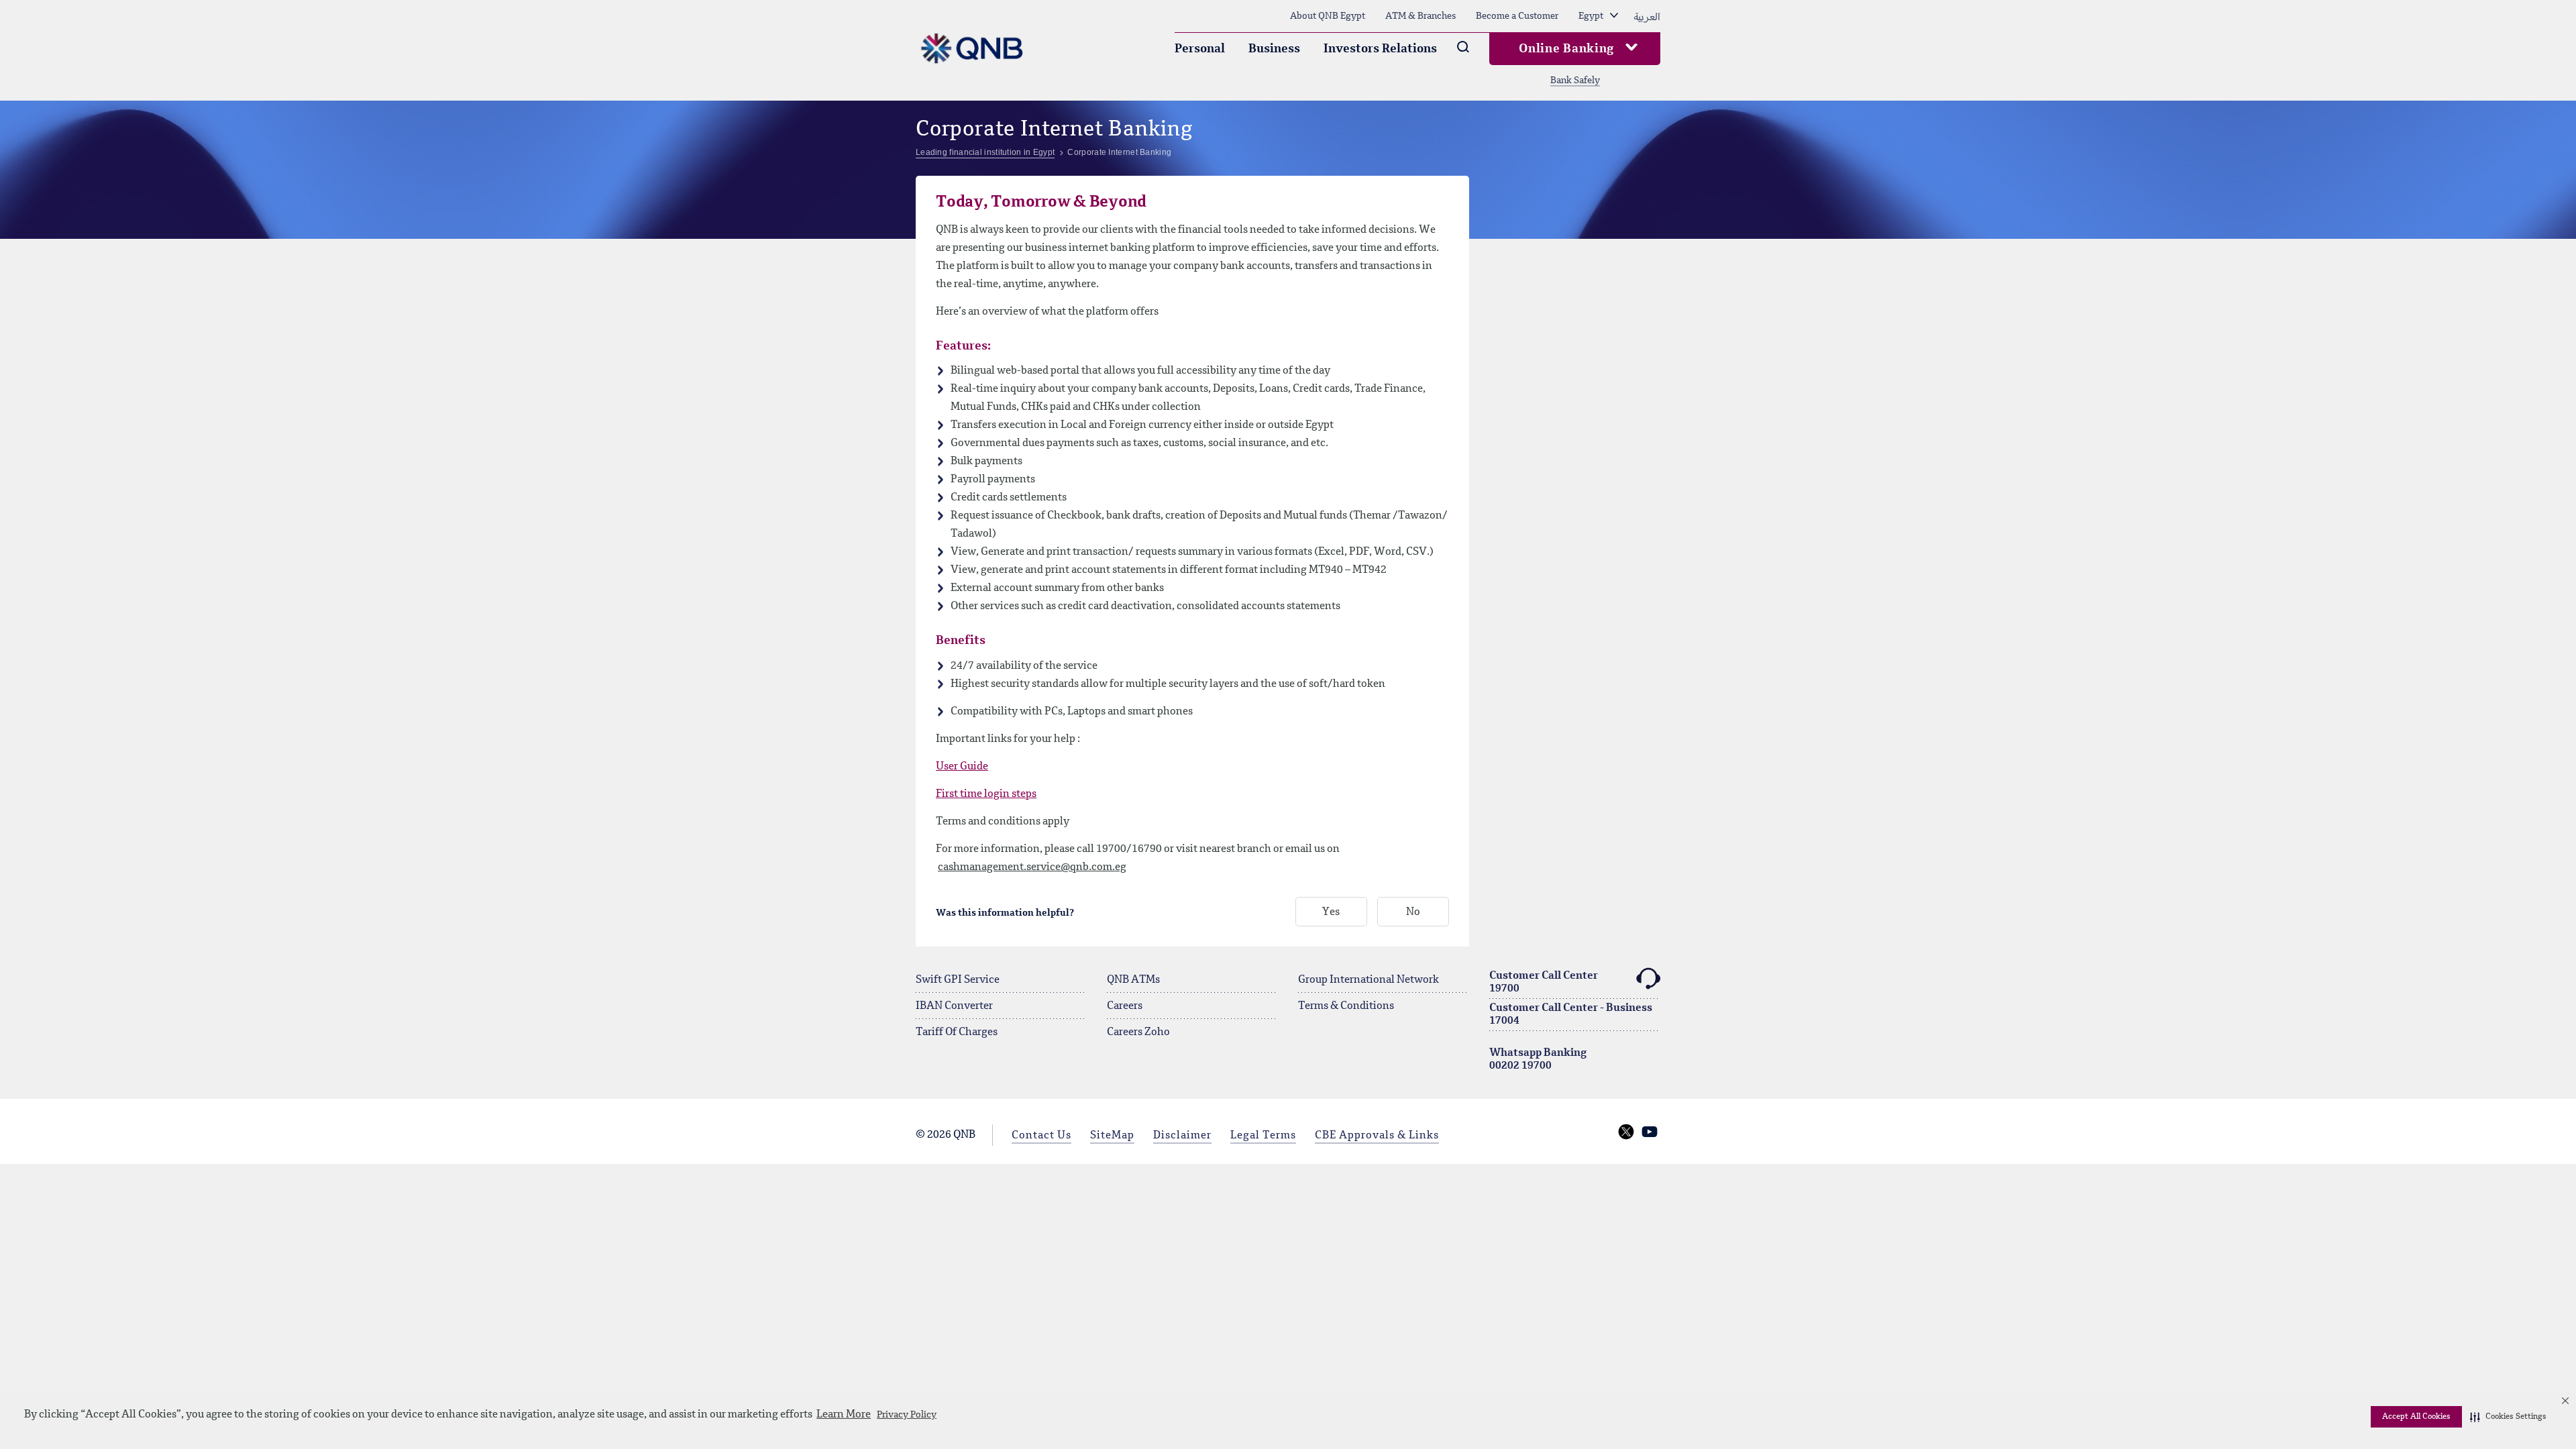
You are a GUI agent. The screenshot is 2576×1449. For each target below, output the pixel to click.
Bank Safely (1575, 80)
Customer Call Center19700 (1544, 982)
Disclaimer (1182, 1136)
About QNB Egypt (1328, 16)
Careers (1125, 1006)
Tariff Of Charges (957, 1032)
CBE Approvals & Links (1377, 1136)
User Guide (962, 767)
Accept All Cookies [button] (2416, 1417)
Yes (1331, 912)
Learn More (844, 1415)
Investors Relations (1380, 49)
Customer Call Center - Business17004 (1571, 1015)
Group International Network (1368, 980)
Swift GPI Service (958, 980)
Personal (1200, 49)
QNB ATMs (1133, 980)
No (1413, 912)
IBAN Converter (954, 1006)
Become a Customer (1517, 16)
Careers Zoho (1138, 1032)
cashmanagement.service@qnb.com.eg (1032, 867)
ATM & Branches (1420, 16)
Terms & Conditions (1346, 1006)
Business (1274, 49)
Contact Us (1041, 1136)
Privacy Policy (907, 1415)
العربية (1647, 16)
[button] (2508, 1417)
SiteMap (1112, 1136)
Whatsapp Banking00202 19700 (1538, 1060)
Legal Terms (1263, 1136)
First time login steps (986, 794)
